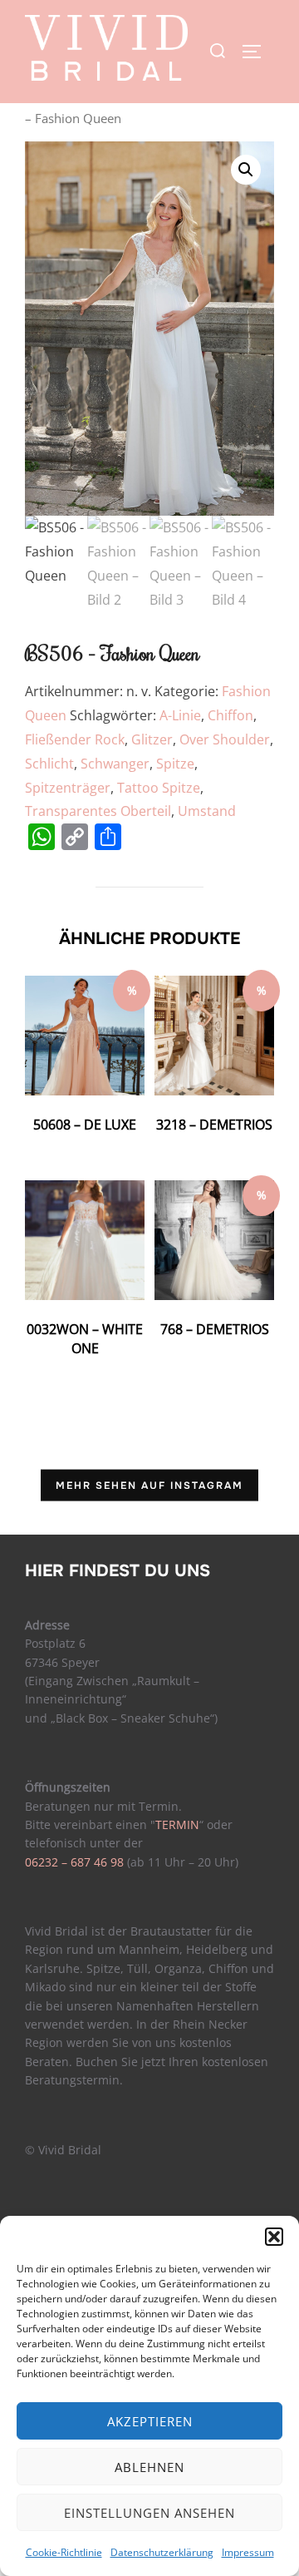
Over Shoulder (225, 739)
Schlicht (49, 764)
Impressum (248, 2552)
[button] (274, 2237)
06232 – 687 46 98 (74, 1862)
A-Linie (180, 715)
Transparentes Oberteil (98, 811)
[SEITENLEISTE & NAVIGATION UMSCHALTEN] (257, 52)
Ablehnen (149, 2467)
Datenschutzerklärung (162, 2552)
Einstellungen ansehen (149, 2513)
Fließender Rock (75, 739)
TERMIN (177, 1824)
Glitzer (152, 739)
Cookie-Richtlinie (64, 2552)
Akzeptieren (150, 2421)
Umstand (207, 811)
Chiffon (230, 715)
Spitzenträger (68, 788)
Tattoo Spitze (159, 788)
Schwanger (115, 764)
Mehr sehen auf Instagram (149, 1485)
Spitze (175, 764)
